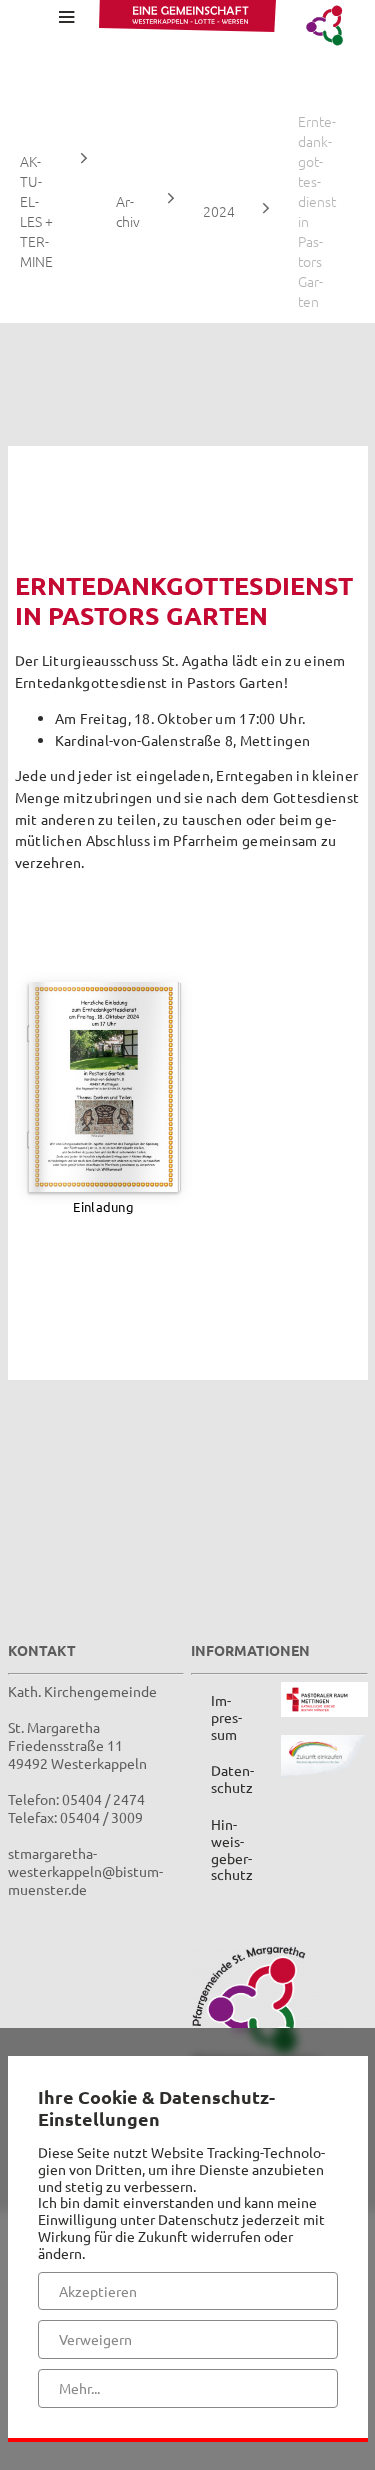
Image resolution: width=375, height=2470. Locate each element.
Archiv (128, 211)
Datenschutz (232, 1778)
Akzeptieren (98, 2291)
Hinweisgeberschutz (232, 1849)
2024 (219, 211)
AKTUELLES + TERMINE (36, 211)
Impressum (226, 1717)
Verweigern (95, 2339)
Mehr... (79, 2388)
